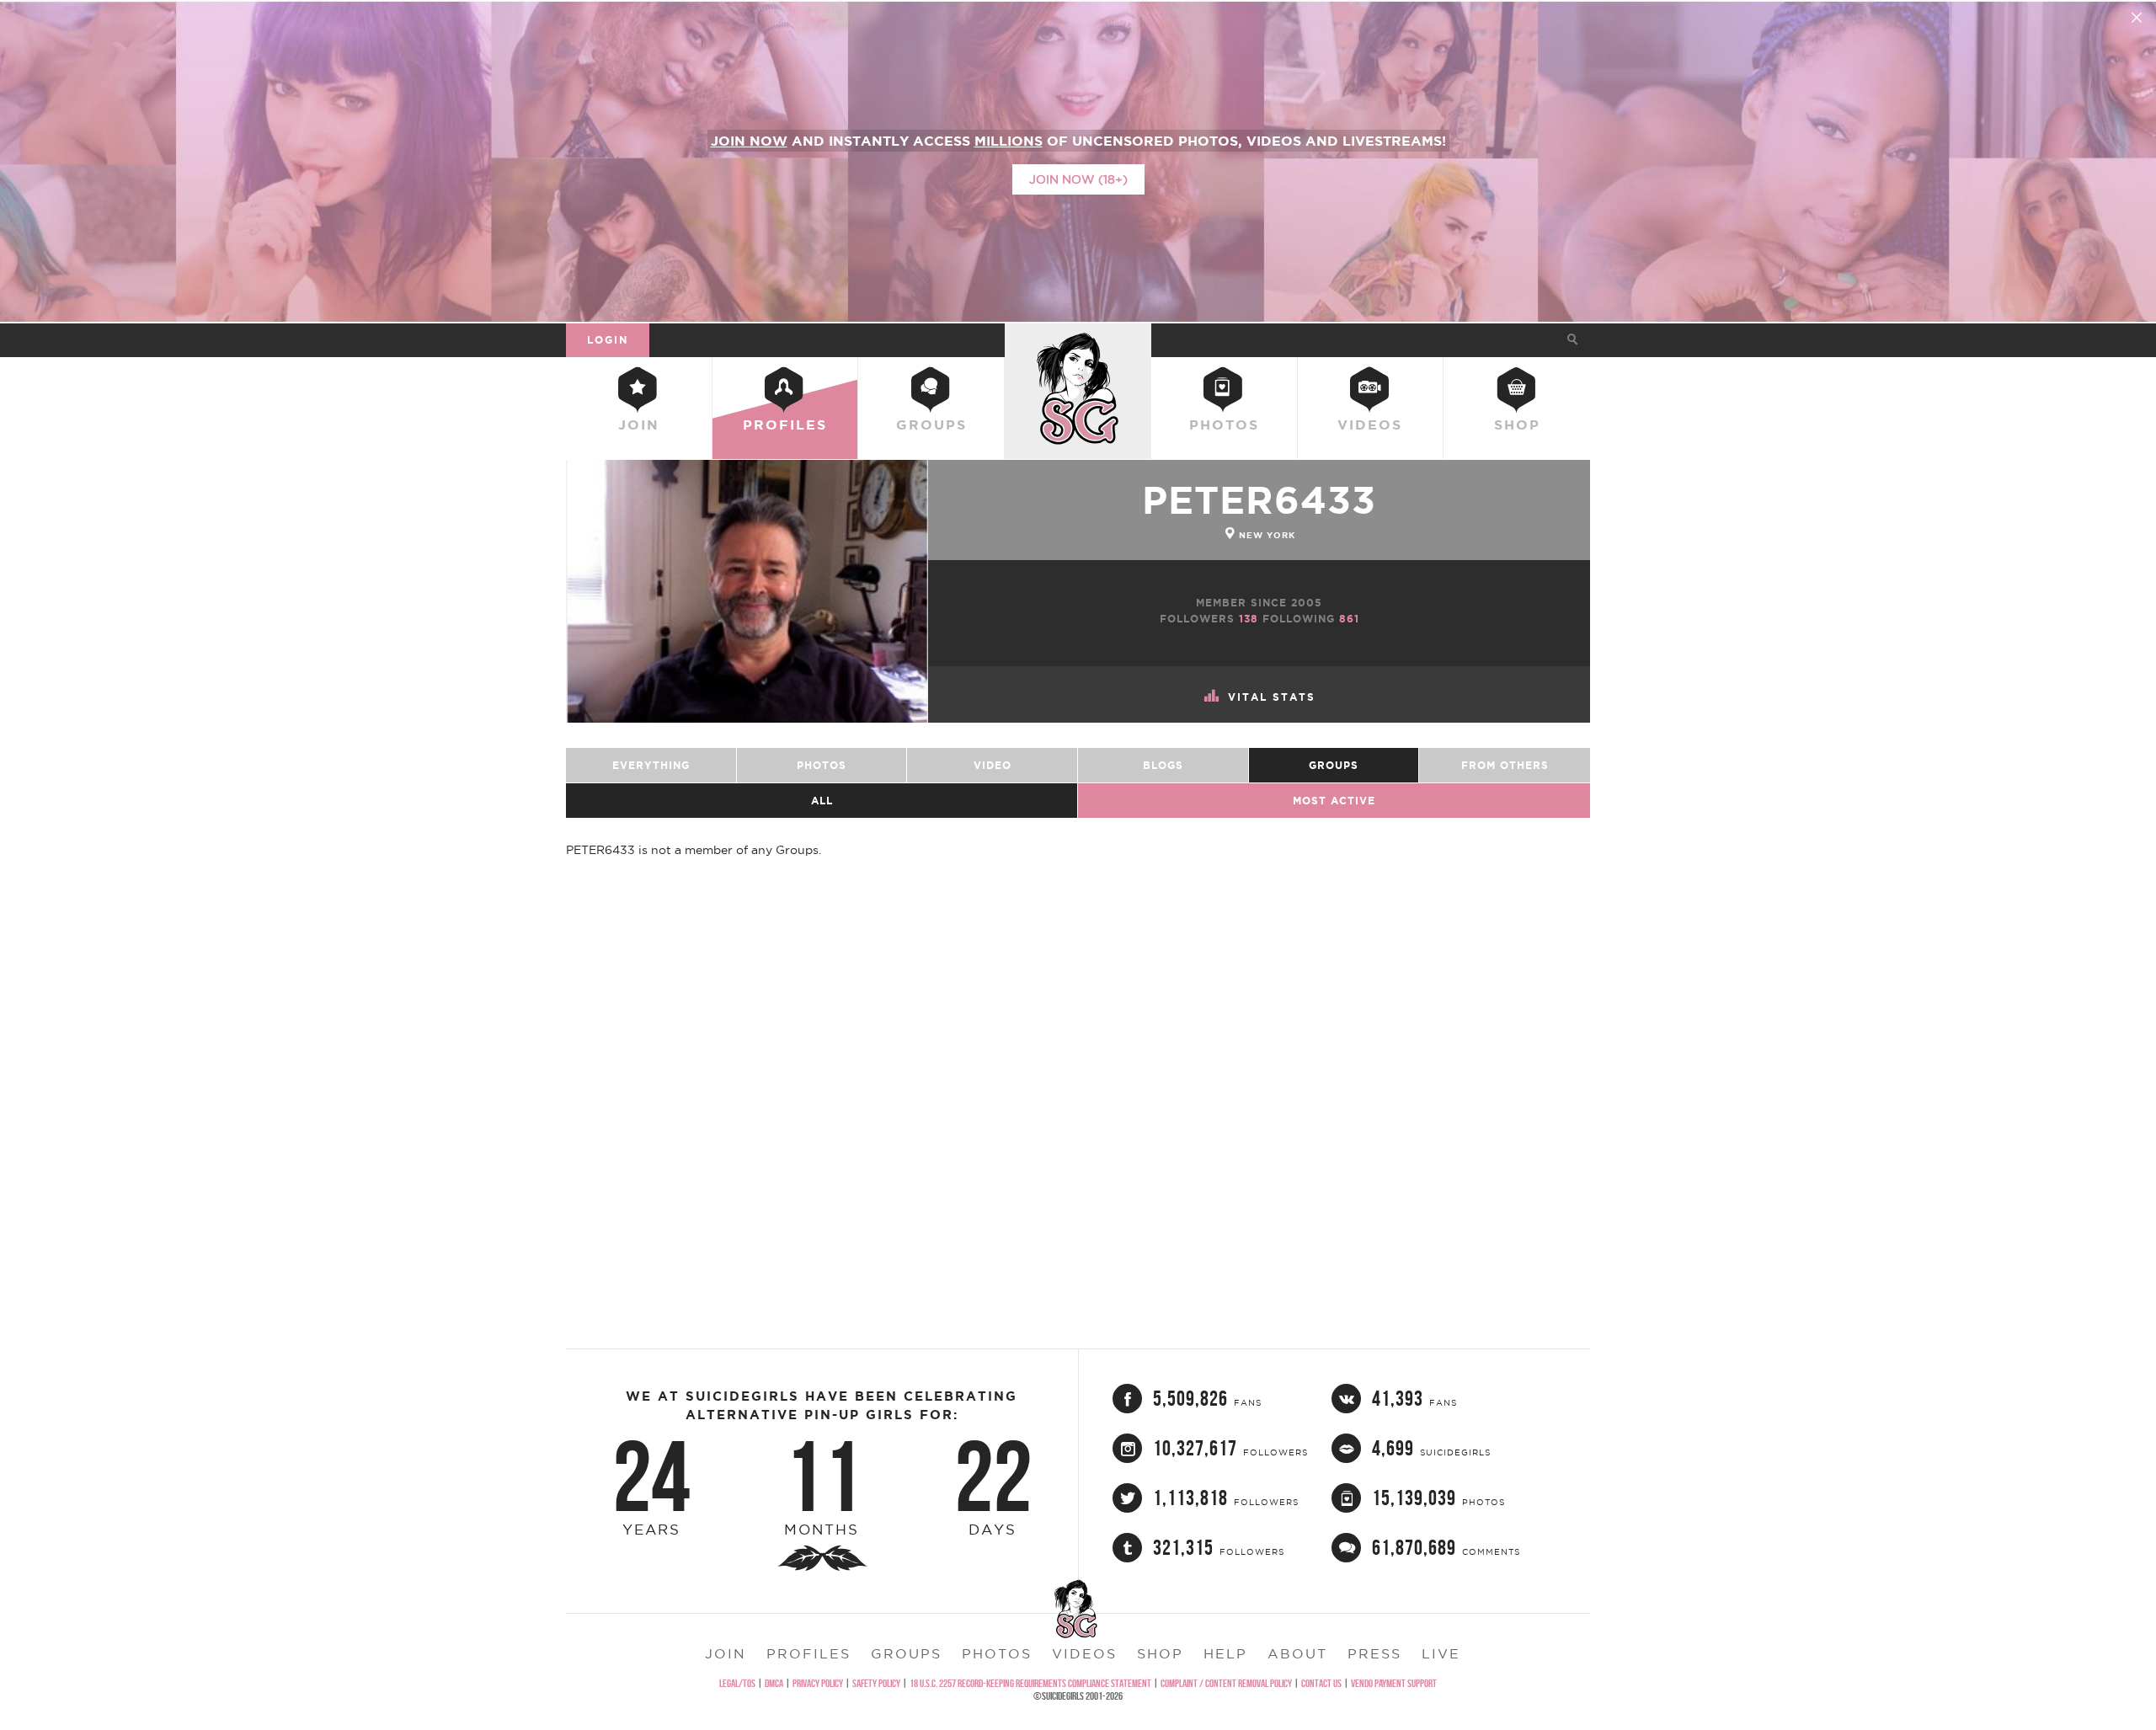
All (822, 801)
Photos (1224, 424)
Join (639, 424)
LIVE (1441, 1653)
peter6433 (1259, 500)
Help (1225, 1653)
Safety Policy (876, 1683)
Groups (931, 424)
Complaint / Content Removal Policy (1226, 1683)
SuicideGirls (1078, 339)
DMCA (774, 1683)
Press (1374, 1653)
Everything (651, 765)
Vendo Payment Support (1394, 1683)
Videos (1370, 424)
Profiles (785, 424)
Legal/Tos (737, 1683)
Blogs (1163, 765)
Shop (1517, 424)
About (1297, 1653)
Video (993, 765)
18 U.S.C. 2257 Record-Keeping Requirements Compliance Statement (1030, 1683)
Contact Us (1321, 1683)
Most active (1334, 801)
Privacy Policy (818, 1683)
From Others (1505, 765)
